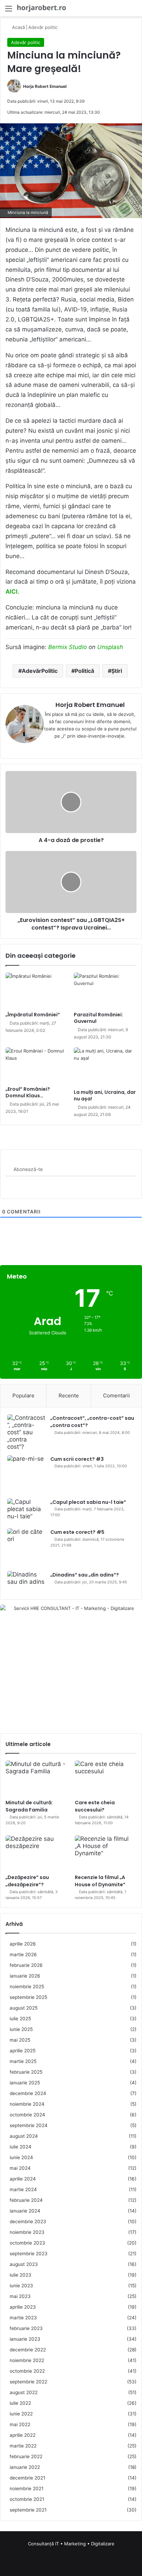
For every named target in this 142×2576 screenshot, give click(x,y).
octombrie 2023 (27, 2243)
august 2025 (24, 2008)
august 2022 (24, 2392)
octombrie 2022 (27, 2371)
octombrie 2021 (27, 2499)
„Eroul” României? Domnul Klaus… (28, 1092)
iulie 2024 (21, 2147)
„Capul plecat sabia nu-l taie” (88, 1502)
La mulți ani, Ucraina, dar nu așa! (105, 1095)
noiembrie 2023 (27, 2232)
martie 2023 (23, 2318)
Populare (23, 1395)
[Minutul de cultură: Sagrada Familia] (36, 1778)
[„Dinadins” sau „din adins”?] (26, 1582)
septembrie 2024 (29, 2125)
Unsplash (110, 647)
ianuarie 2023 (25, 2339)
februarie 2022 (26, 2456)
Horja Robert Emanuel (45, 86)
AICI (12, 592)
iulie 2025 (20, 2019)
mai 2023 (20, 2296)
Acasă (18, 27)
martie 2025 (23, 2061)
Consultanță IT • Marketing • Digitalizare (71, 2544)
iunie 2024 (21, 2157)
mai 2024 (20, 2168)
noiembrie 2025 (27, 1987)
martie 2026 (23, 1954)
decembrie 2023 (28, 2221)
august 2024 (24, 2136)
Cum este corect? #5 (77, 1532)
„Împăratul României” (33, 1015)
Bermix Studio (68, 647)
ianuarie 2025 (25, 2083)
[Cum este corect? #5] (26, 1547)
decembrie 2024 (28, 2093)
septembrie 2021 (28, 2510)
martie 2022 (23, 2446)
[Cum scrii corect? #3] (26, 1474)
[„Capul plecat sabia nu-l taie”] (26, 1511)
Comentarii (116, 1395)
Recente (69, 1395)
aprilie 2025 (23, 2051)
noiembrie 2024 (27, 2104)
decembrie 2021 (27, 2478)
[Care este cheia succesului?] (106, 1778)
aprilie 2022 (23, 2435)
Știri (117, 671)
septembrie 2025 (28, 1997)
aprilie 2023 (23, 2307)
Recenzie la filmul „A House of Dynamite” (100, 1881)
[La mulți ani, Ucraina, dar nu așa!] (105, 1067)
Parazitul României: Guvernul (98, 1018)
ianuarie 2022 (25, 2467)
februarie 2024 (26, 2200)
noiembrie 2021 (27, 2488)
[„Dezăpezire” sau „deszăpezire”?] (36, 1853)
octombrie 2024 (27, 2115)
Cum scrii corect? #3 (77, 1459)
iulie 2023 (21, 2275)
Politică (84, 671)
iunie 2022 (21, 2414)
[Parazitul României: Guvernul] (105, 990)
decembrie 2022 (28, 2350)
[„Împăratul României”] (37, 990)
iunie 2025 (21, 2029)
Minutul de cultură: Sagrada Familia (29, 1806)
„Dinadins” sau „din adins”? (85, 1575)
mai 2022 (20, 2424)
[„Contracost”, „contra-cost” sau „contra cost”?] (26, 1432)
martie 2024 (23, 2189)
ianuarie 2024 (25, 2211)
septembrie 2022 (28, 2382)
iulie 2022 (20, 2403)
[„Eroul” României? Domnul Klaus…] (37, 1065)
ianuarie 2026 (25, 1976)
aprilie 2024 (23, 2179)
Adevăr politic (43, 27)
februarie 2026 (26, 1965)
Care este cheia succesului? (95, 1806)
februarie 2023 (26, 2328)
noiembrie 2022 (27, 2360)
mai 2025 (20, 2040)
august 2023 (24, 2264)
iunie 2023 (21, 2286)
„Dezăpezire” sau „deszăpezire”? (27, 1881)
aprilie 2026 (23, 1944)
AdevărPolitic (40, 671)
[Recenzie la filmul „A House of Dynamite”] (106, 1853)
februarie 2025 (26, 2072)
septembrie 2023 (29, 2254)
